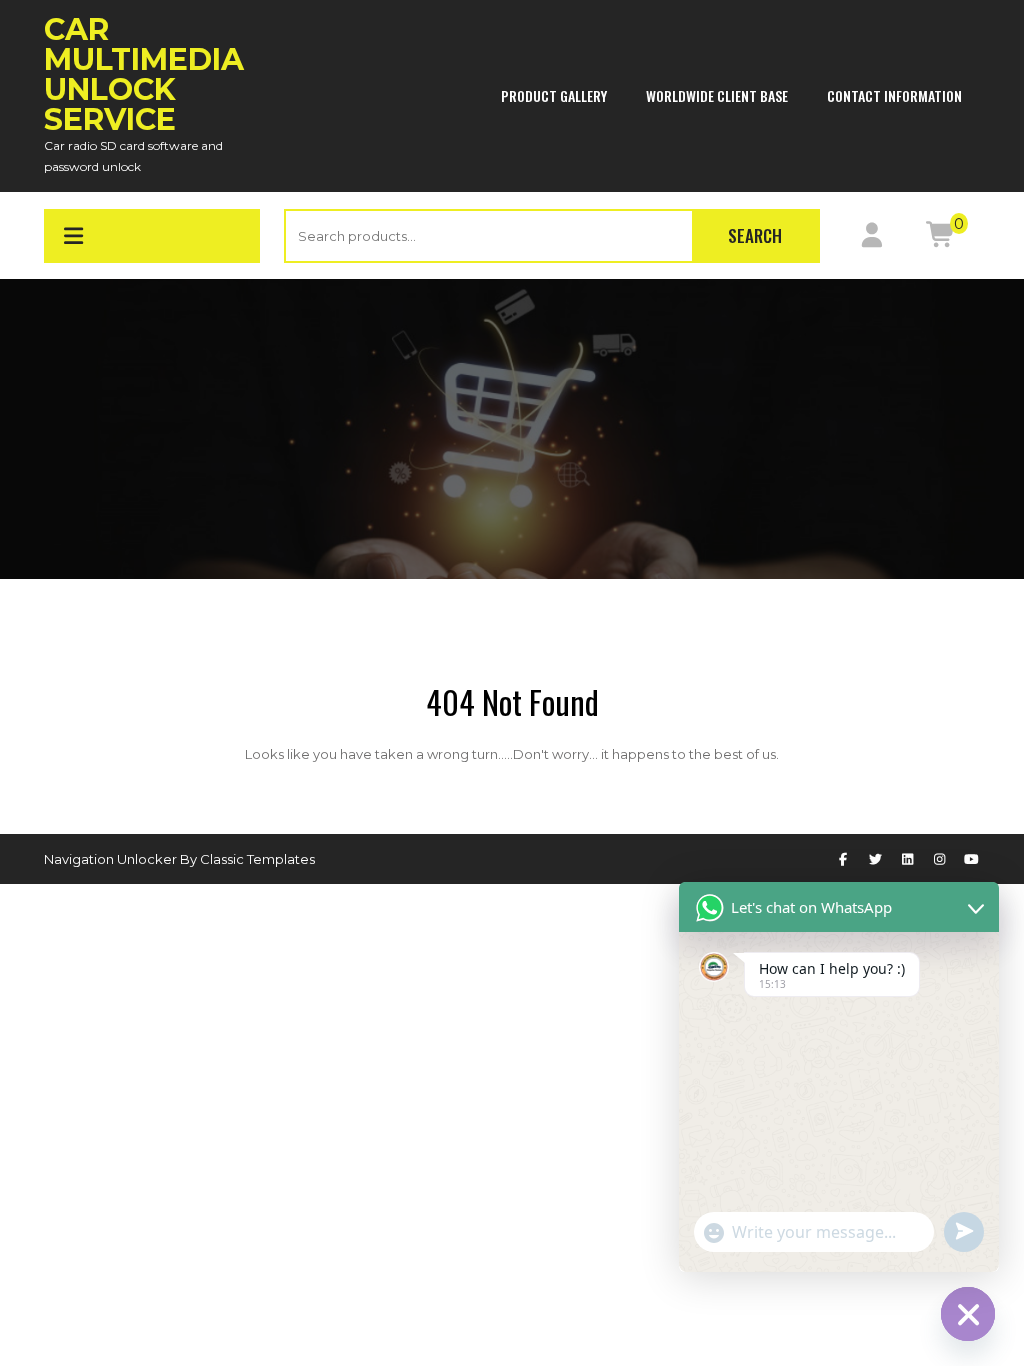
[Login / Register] (871, 239)
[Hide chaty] (968, 1314)
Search (755, 235)
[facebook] (843, 859)
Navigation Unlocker (112, 859)
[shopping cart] (941, 239)
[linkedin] (907, 859)
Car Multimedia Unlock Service (144, 74)
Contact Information (894, 95)
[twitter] (875, 859)
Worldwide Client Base (717, 95)
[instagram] (940, 859)
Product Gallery (554, 95)
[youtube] (972, 859)
